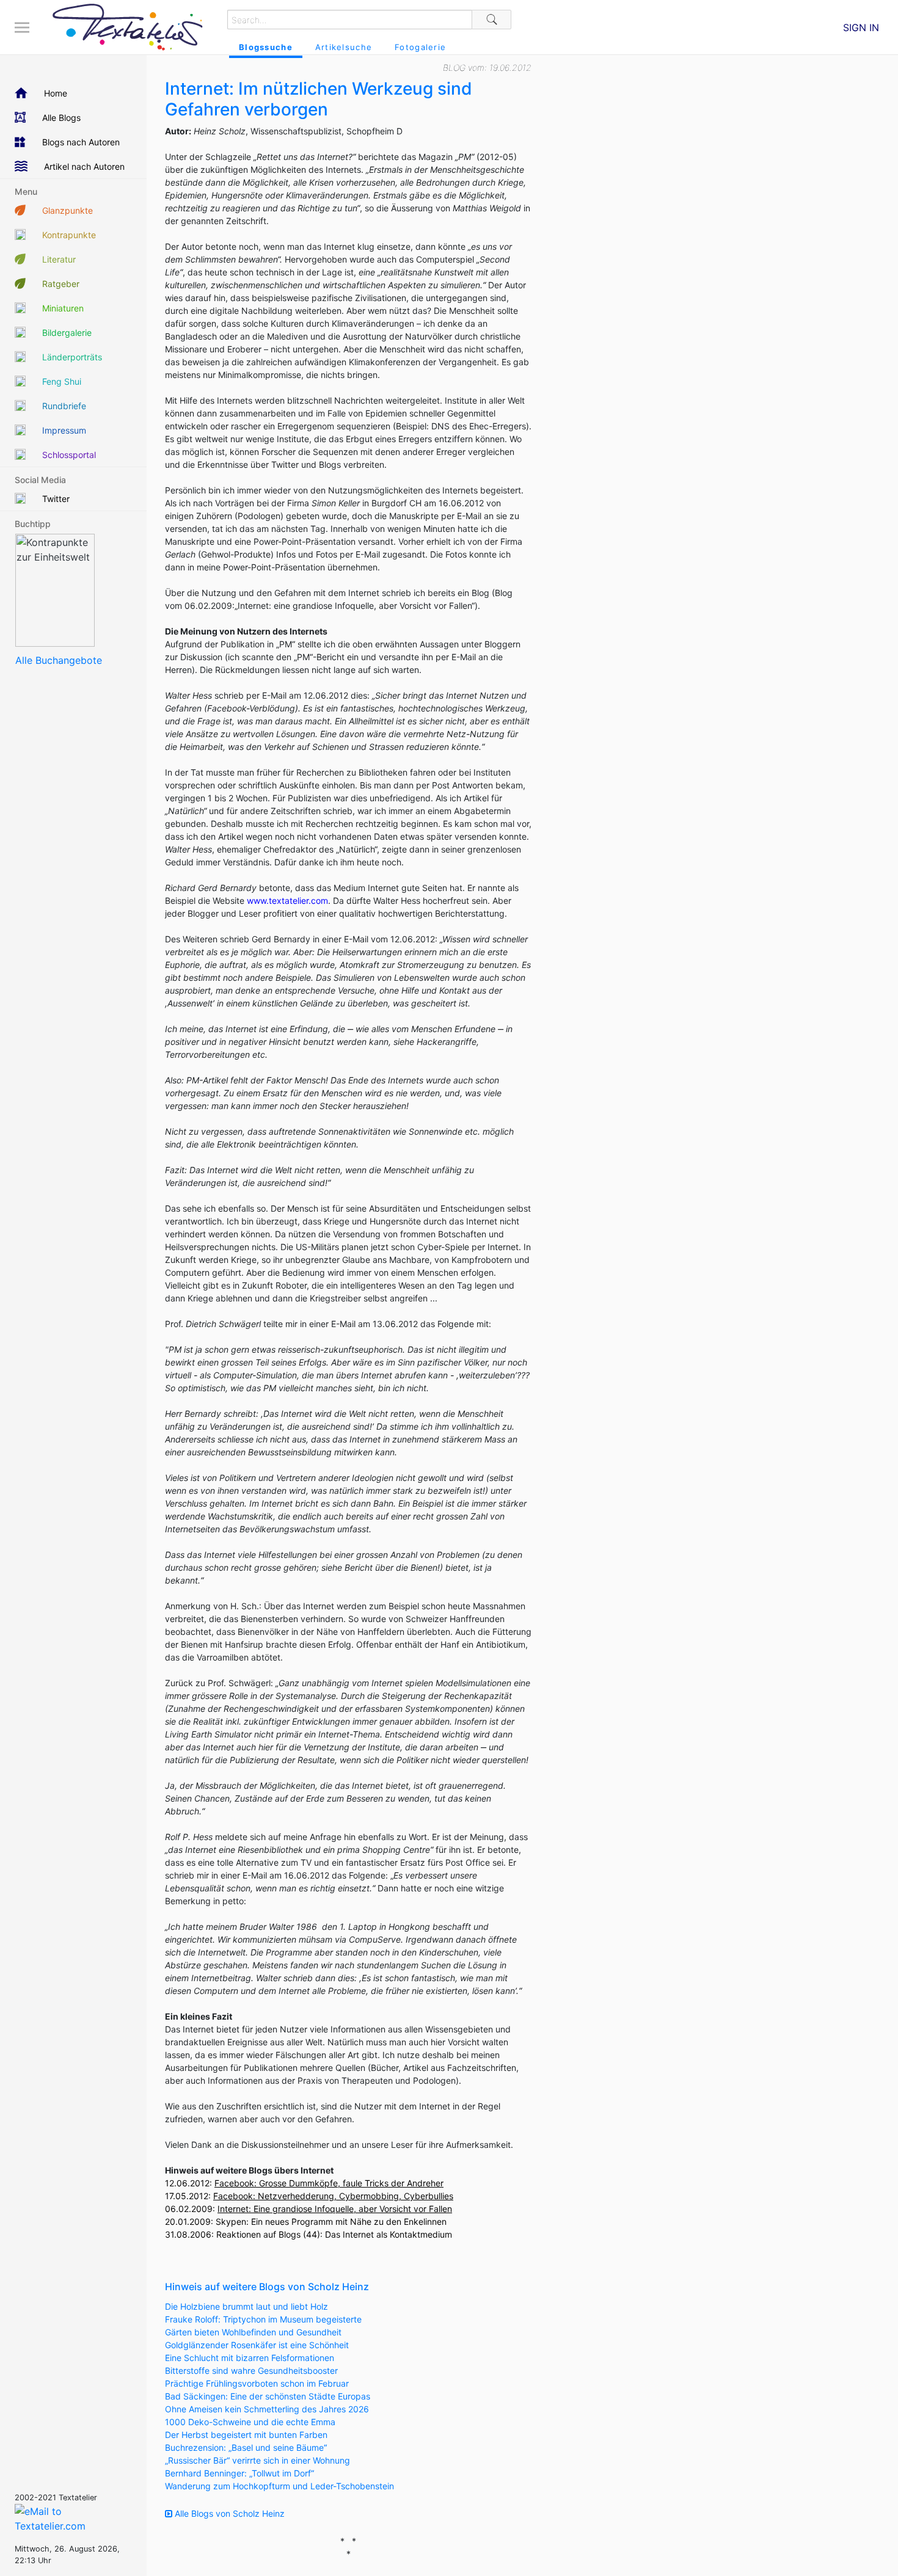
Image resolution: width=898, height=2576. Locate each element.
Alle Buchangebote (59, 660)
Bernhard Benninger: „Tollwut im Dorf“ (239, 2473)
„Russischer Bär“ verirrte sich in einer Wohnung (257, 2460)
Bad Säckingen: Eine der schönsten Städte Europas (268, 2396)
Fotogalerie (420, 47)
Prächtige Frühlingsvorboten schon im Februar (257, 2383)
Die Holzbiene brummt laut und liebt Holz (246, 2306)
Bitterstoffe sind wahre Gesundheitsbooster (251, 2370)
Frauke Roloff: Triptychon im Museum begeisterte (263, 2319)
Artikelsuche (344, 47)
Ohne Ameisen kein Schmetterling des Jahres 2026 (267, 2409)
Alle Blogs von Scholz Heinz (228, 2513)
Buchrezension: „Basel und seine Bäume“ (246, 2447)
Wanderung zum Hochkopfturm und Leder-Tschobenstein (279, 2486)
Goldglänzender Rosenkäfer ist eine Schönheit (257, 2345)
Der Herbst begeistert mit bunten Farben (246, 2435)
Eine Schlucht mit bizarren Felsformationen (250, 2358)
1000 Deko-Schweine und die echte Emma (250, 2422)
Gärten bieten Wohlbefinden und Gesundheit (253, 2332)
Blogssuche (266, 47)
